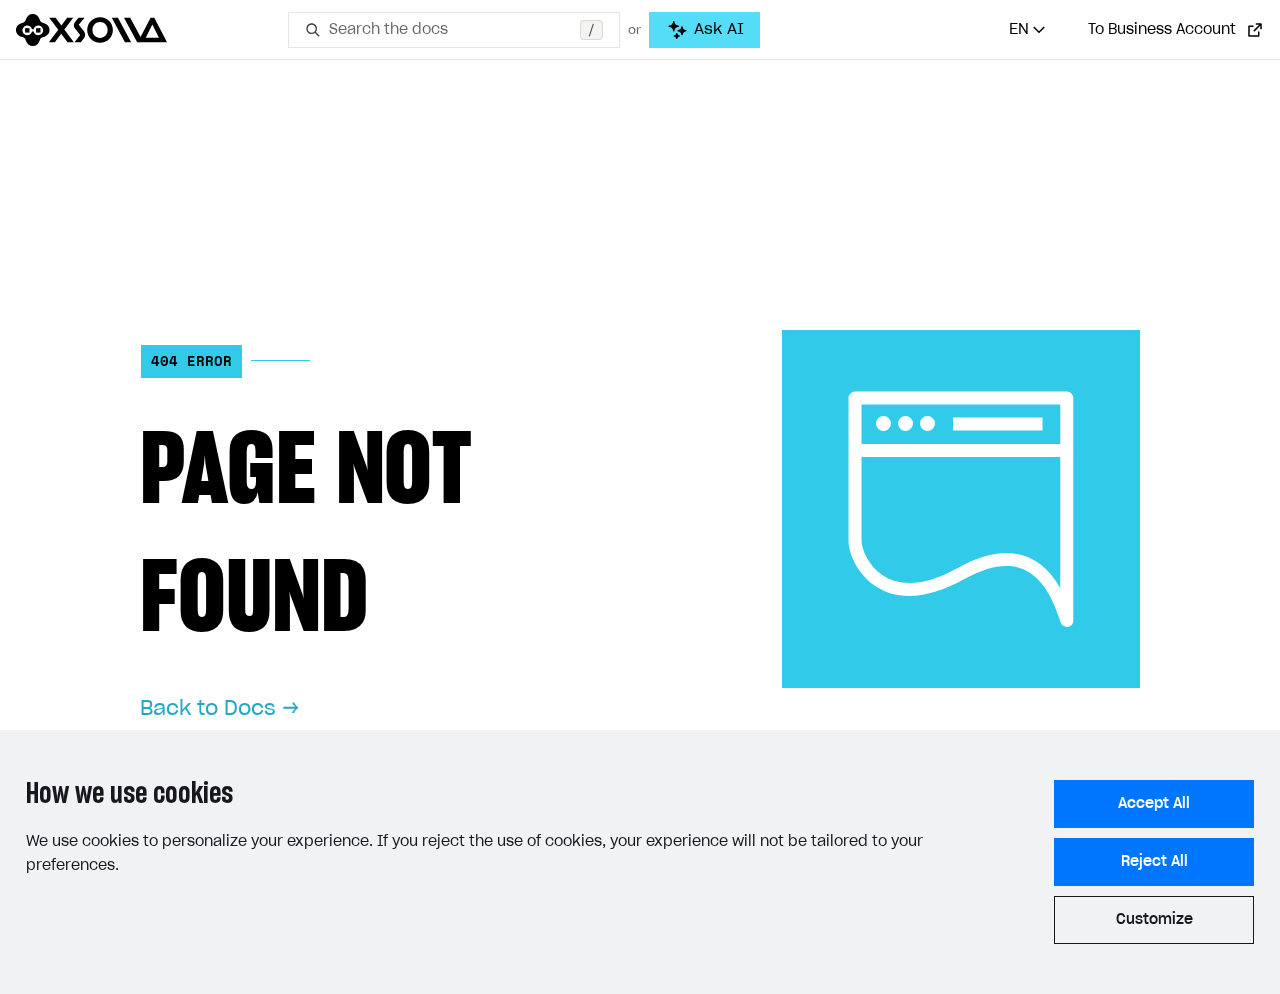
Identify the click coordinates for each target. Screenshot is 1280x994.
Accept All (1154, 804)
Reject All (1154, 862)
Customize (1154, 920)
